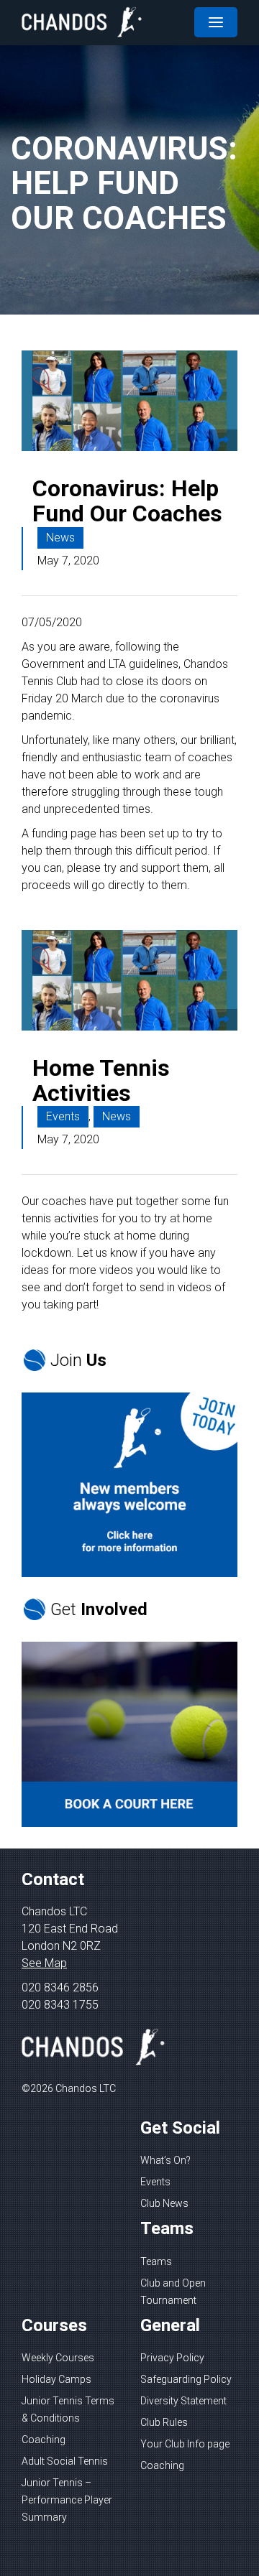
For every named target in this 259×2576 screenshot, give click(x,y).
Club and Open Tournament (173, 2292)
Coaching (44, 2440)
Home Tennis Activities (101, 1080)
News (60, 538)
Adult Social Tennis (65, 2461)
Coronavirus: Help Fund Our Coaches (127, 501)
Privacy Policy (172, 2358)
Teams (156, 2261)
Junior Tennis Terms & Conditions (68, 2409)
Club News (164, 2203)
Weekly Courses (58, 2358)
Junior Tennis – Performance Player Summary (67, 2500)
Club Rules (164, 2422)
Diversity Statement (183, 2401)
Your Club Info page (185, 2444)
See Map (44, 1963)
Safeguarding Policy (186, 2379)
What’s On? (165, 2160)
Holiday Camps (56, 2379)
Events (63, 1116)
